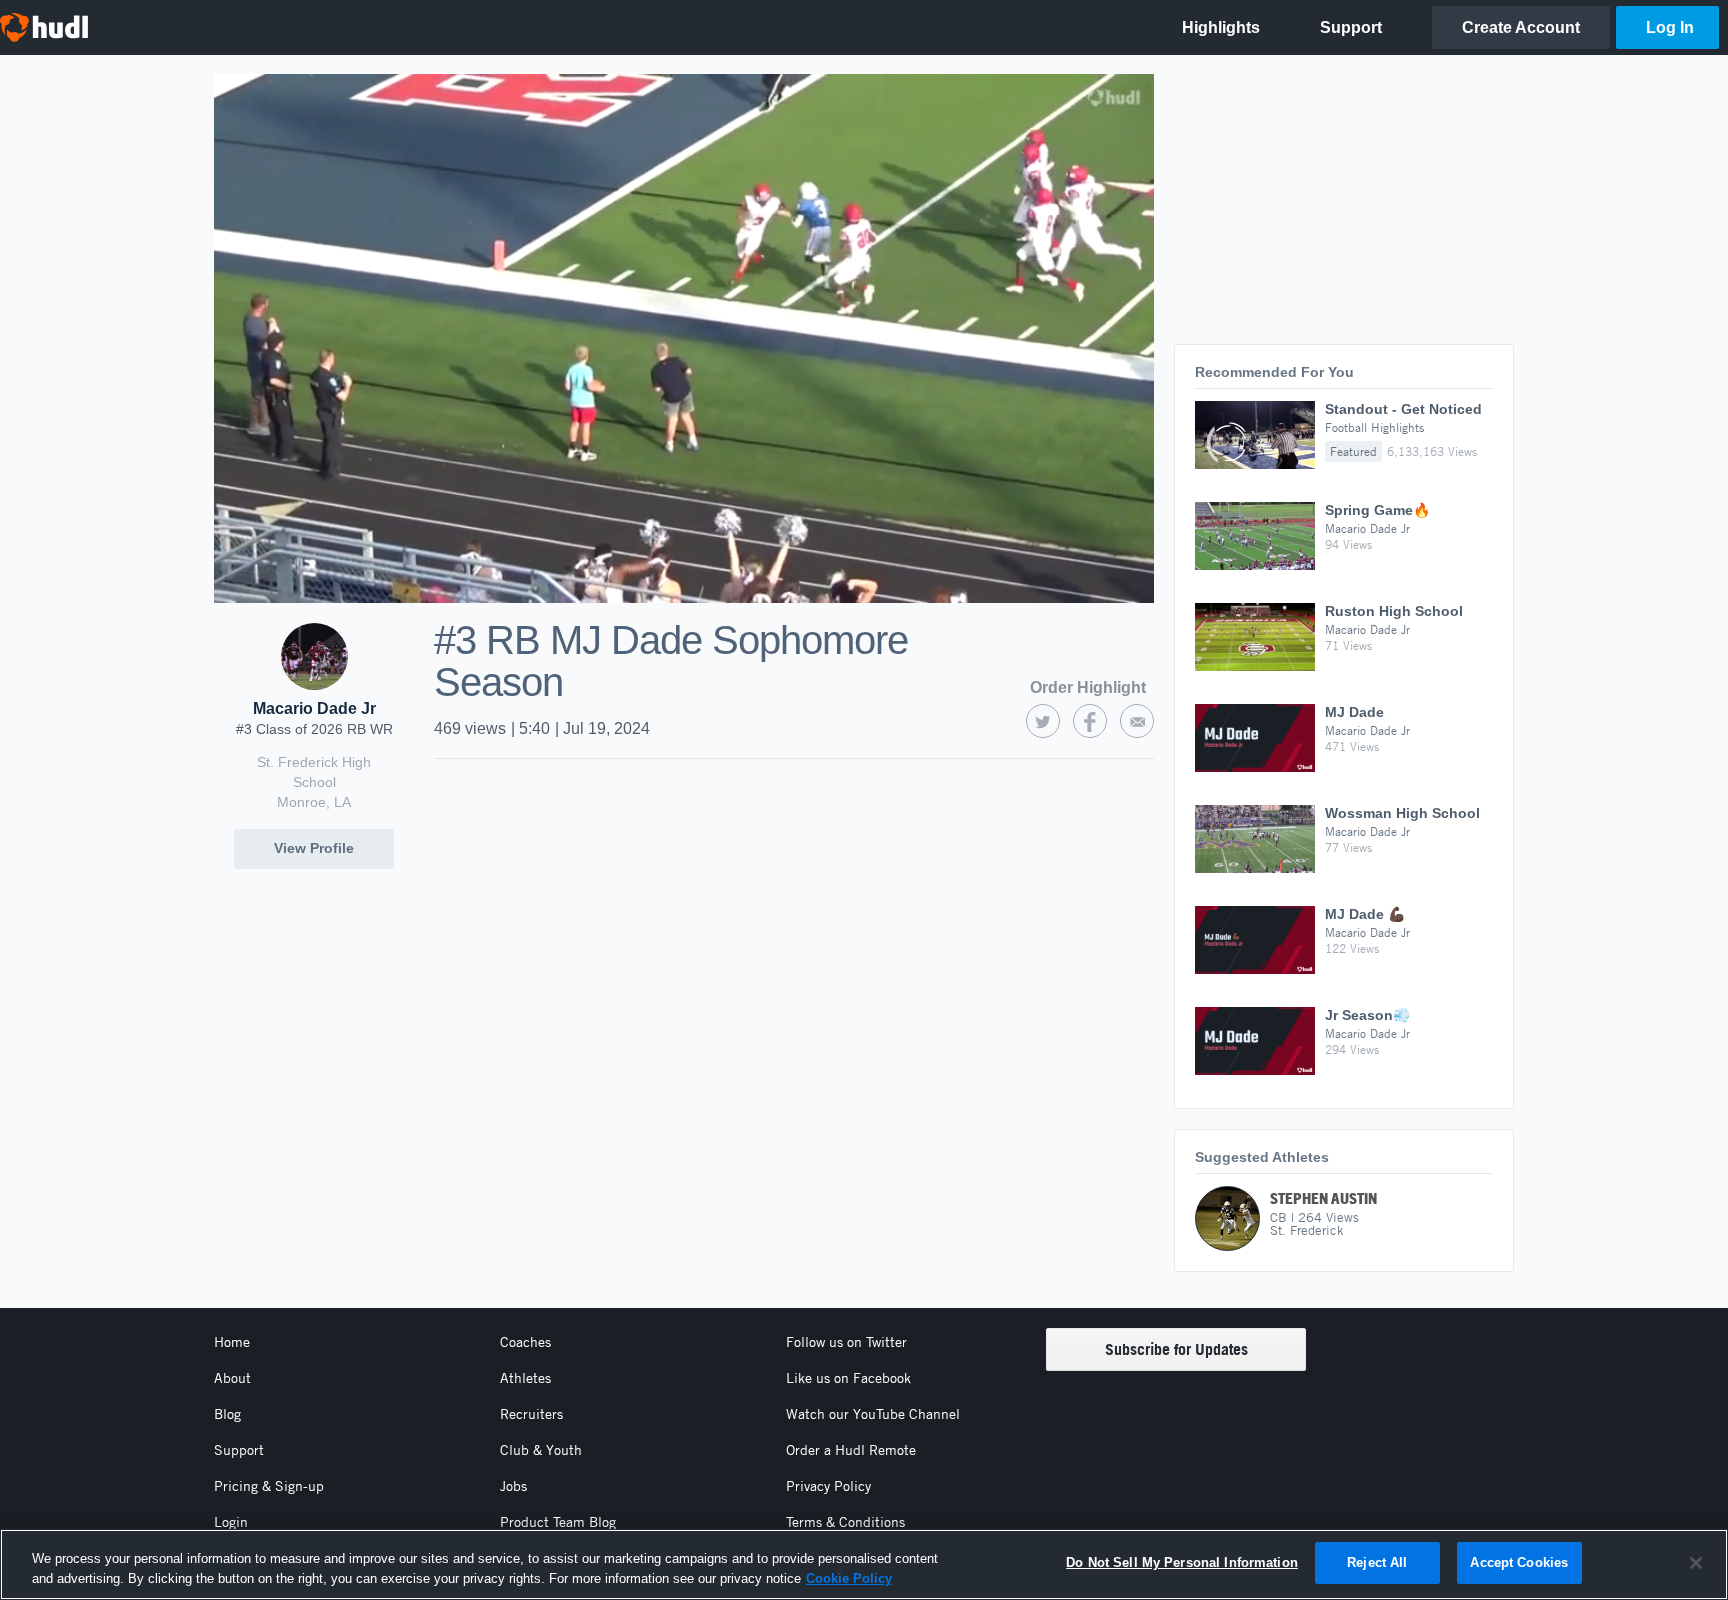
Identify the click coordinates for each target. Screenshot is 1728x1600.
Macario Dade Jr (314, 708)
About (232, 1378)
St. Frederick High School (314, 772)
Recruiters (531, 1414)
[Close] (1696, 1563)
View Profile (314, 848)
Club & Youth (541, 1450)
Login (231, 1522)
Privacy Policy (828, 1486)
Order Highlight (1088, 687)
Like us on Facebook (848, 1378)
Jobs (513, 1486)
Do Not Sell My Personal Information (1182, 1562)
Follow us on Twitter (846, 1342)
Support (239, 1450)
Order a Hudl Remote (851, 1450)
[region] (864, 1564)
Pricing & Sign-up (269, 1486)
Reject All (1377, 1562)
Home (232, 1342)
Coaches (525, 1342)
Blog (227, 1414)
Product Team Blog (558, 1522)
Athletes (525, 1378)
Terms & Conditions (845, 1522)
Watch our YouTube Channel (873, 1414)
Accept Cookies (1519, 1562)
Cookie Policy (849, 1578)
